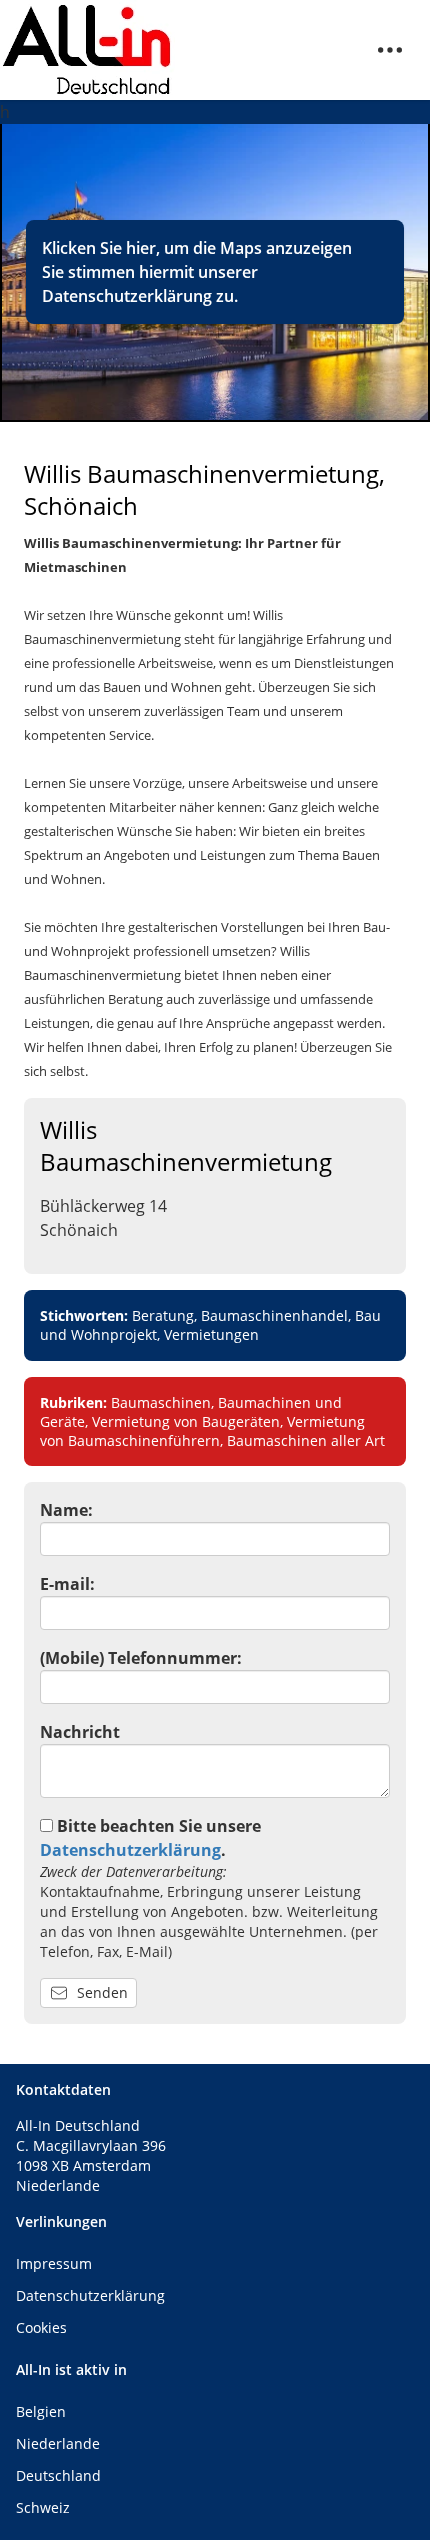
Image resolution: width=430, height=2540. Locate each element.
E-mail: (67, 1584)
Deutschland (58, 2475)
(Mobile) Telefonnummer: (141, 1658)
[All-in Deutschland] (87, 50)
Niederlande (58, 2443)
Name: (66, 1510)
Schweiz (43, 2507)
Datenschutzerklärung (127, 296)
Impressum (54, 2263)
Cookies (41, 2327)
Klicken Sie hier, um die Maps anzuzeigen (197, 248)
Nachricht (80, 1732)
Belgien (41, 2411)
